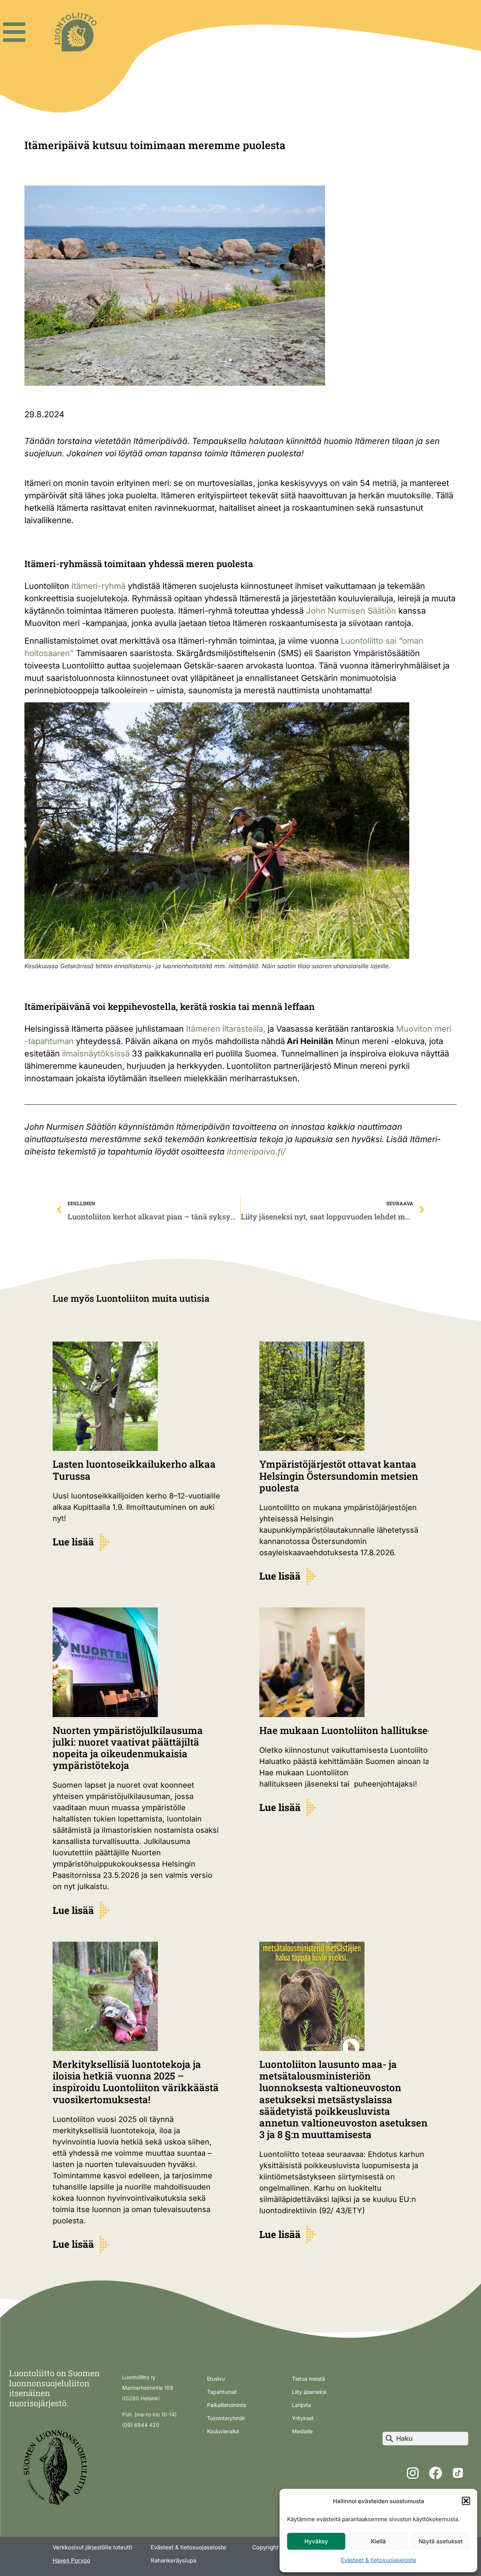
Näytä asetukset (441, 2541)
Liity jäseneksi (309, 2392)
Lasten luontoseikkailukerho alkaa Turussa (134, 1470)
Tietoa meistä (309, 2379)
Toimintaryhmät (226, 2418)
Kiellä (378, 2541)
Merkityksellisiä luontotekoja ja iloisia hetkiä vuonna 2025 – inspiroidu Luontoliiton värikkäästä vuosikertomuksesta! (136, 2082)
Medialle (302, 2431)
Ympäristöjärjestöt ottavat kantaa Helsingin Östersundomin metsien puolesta (339, 1476)
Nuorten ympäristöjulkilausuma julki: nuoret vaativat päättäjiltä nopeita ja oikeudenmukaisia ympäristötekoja (128, 1748)
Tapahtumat (222, 2392)
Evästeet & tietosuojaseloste (379, 2560)
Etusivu (216, 2379)
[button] (466, 2501)
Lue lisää (73, 1542)
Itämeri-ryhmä (98, 586)
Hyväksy (316, 2541)
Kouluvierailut (223, 2431)
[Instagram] (413, 2473)
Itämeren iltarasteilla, (226, 1029)
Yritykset (303, 2418)
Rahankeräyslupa (173, 2560)
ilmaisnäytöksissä (96, 1053)
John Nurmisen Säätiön (351, 611)
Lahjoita (302, 2405)
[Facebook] (435, 2473)
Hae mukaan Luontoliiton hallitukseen (350, 1730)
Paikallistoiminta (227, 2405)
